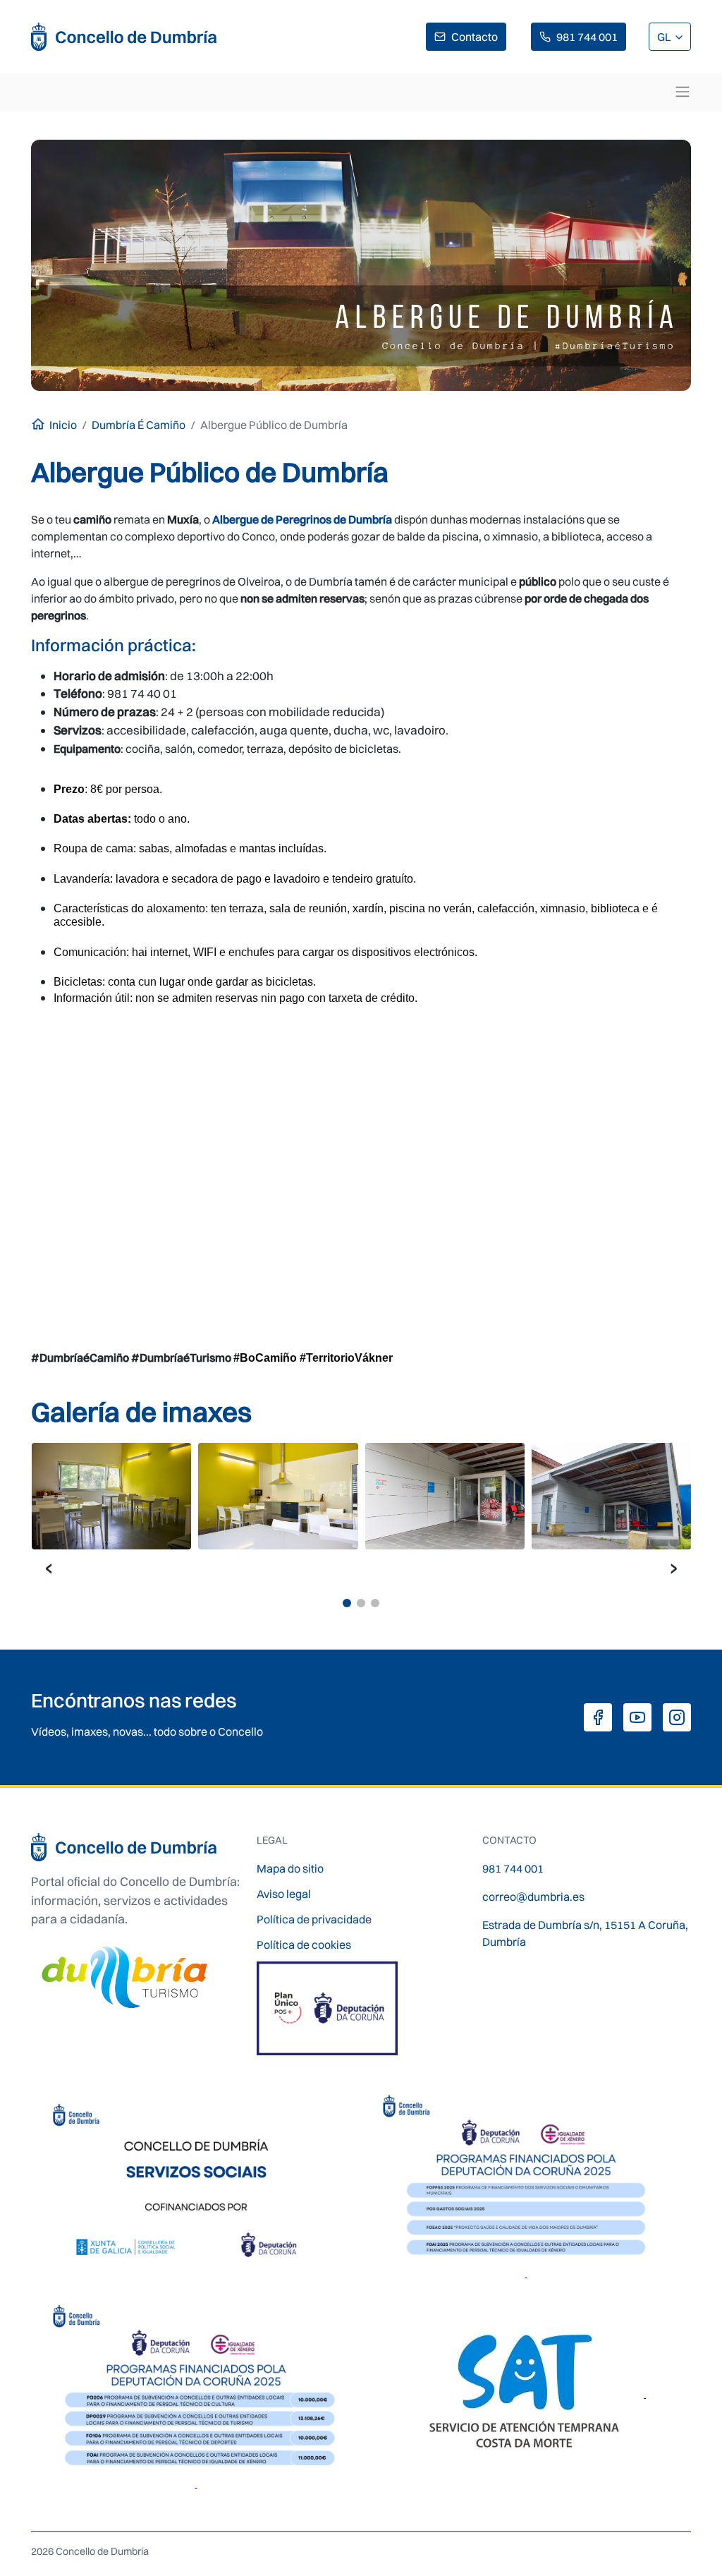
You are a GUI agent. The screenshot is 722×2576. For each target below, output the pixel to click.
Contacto (475, 37)
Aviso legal (284, 1894)
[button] (347, 1603)
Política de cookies (304, 1945)
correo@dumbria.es (533, 1897)
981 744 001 (587, 37)
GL (665, 37)
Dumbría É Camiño (139, 425)
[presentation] (49, 1567)
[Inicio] (124, 37)
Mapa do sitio (290, 1868)
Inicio (63, 425)
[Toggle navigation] (683, 92)
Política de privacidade (314, 1919)
